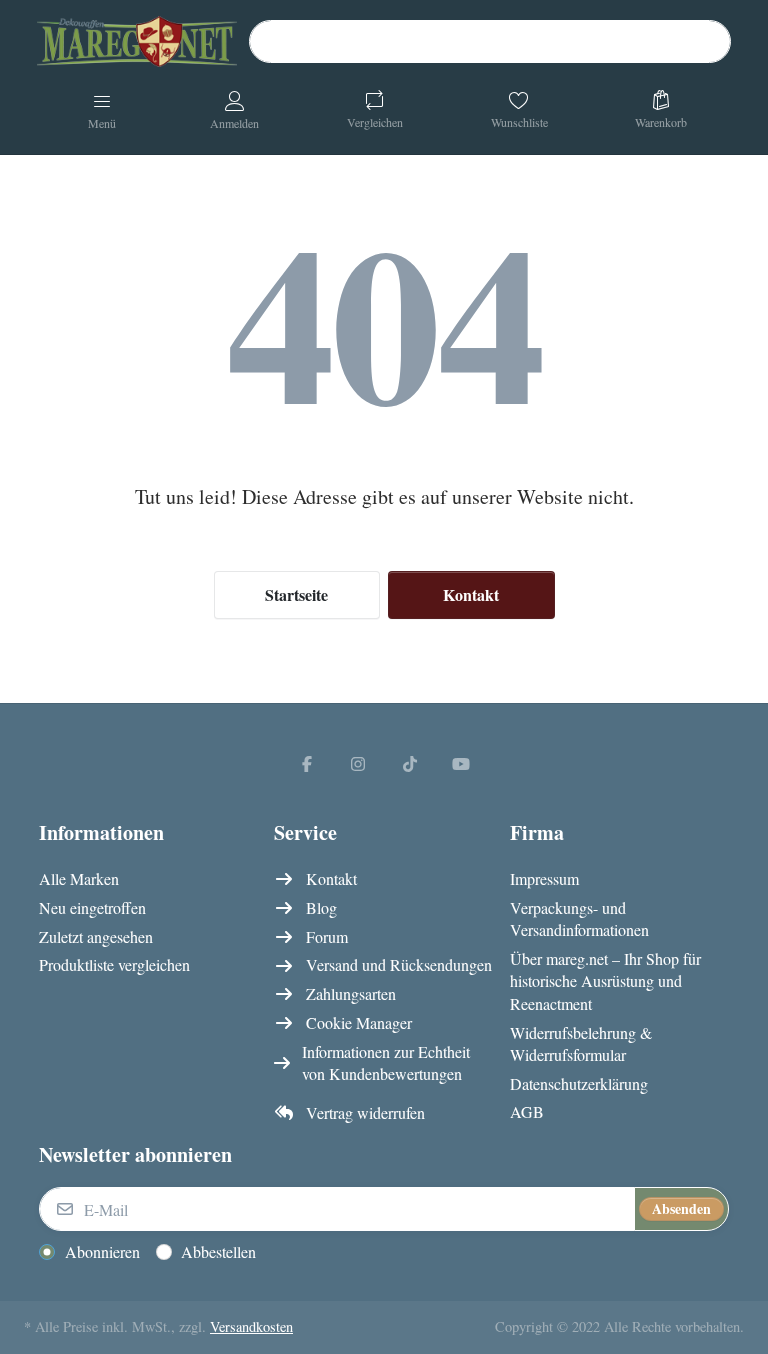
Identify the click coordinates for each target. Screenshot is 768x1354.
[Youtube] (462, 763)
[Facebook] (307, 763)
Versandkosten (251, 1326)
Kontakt (471, 594)
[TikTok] (410, 763)
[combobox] (490, 42)
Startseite (296, 594)
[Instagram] (358, 763)
